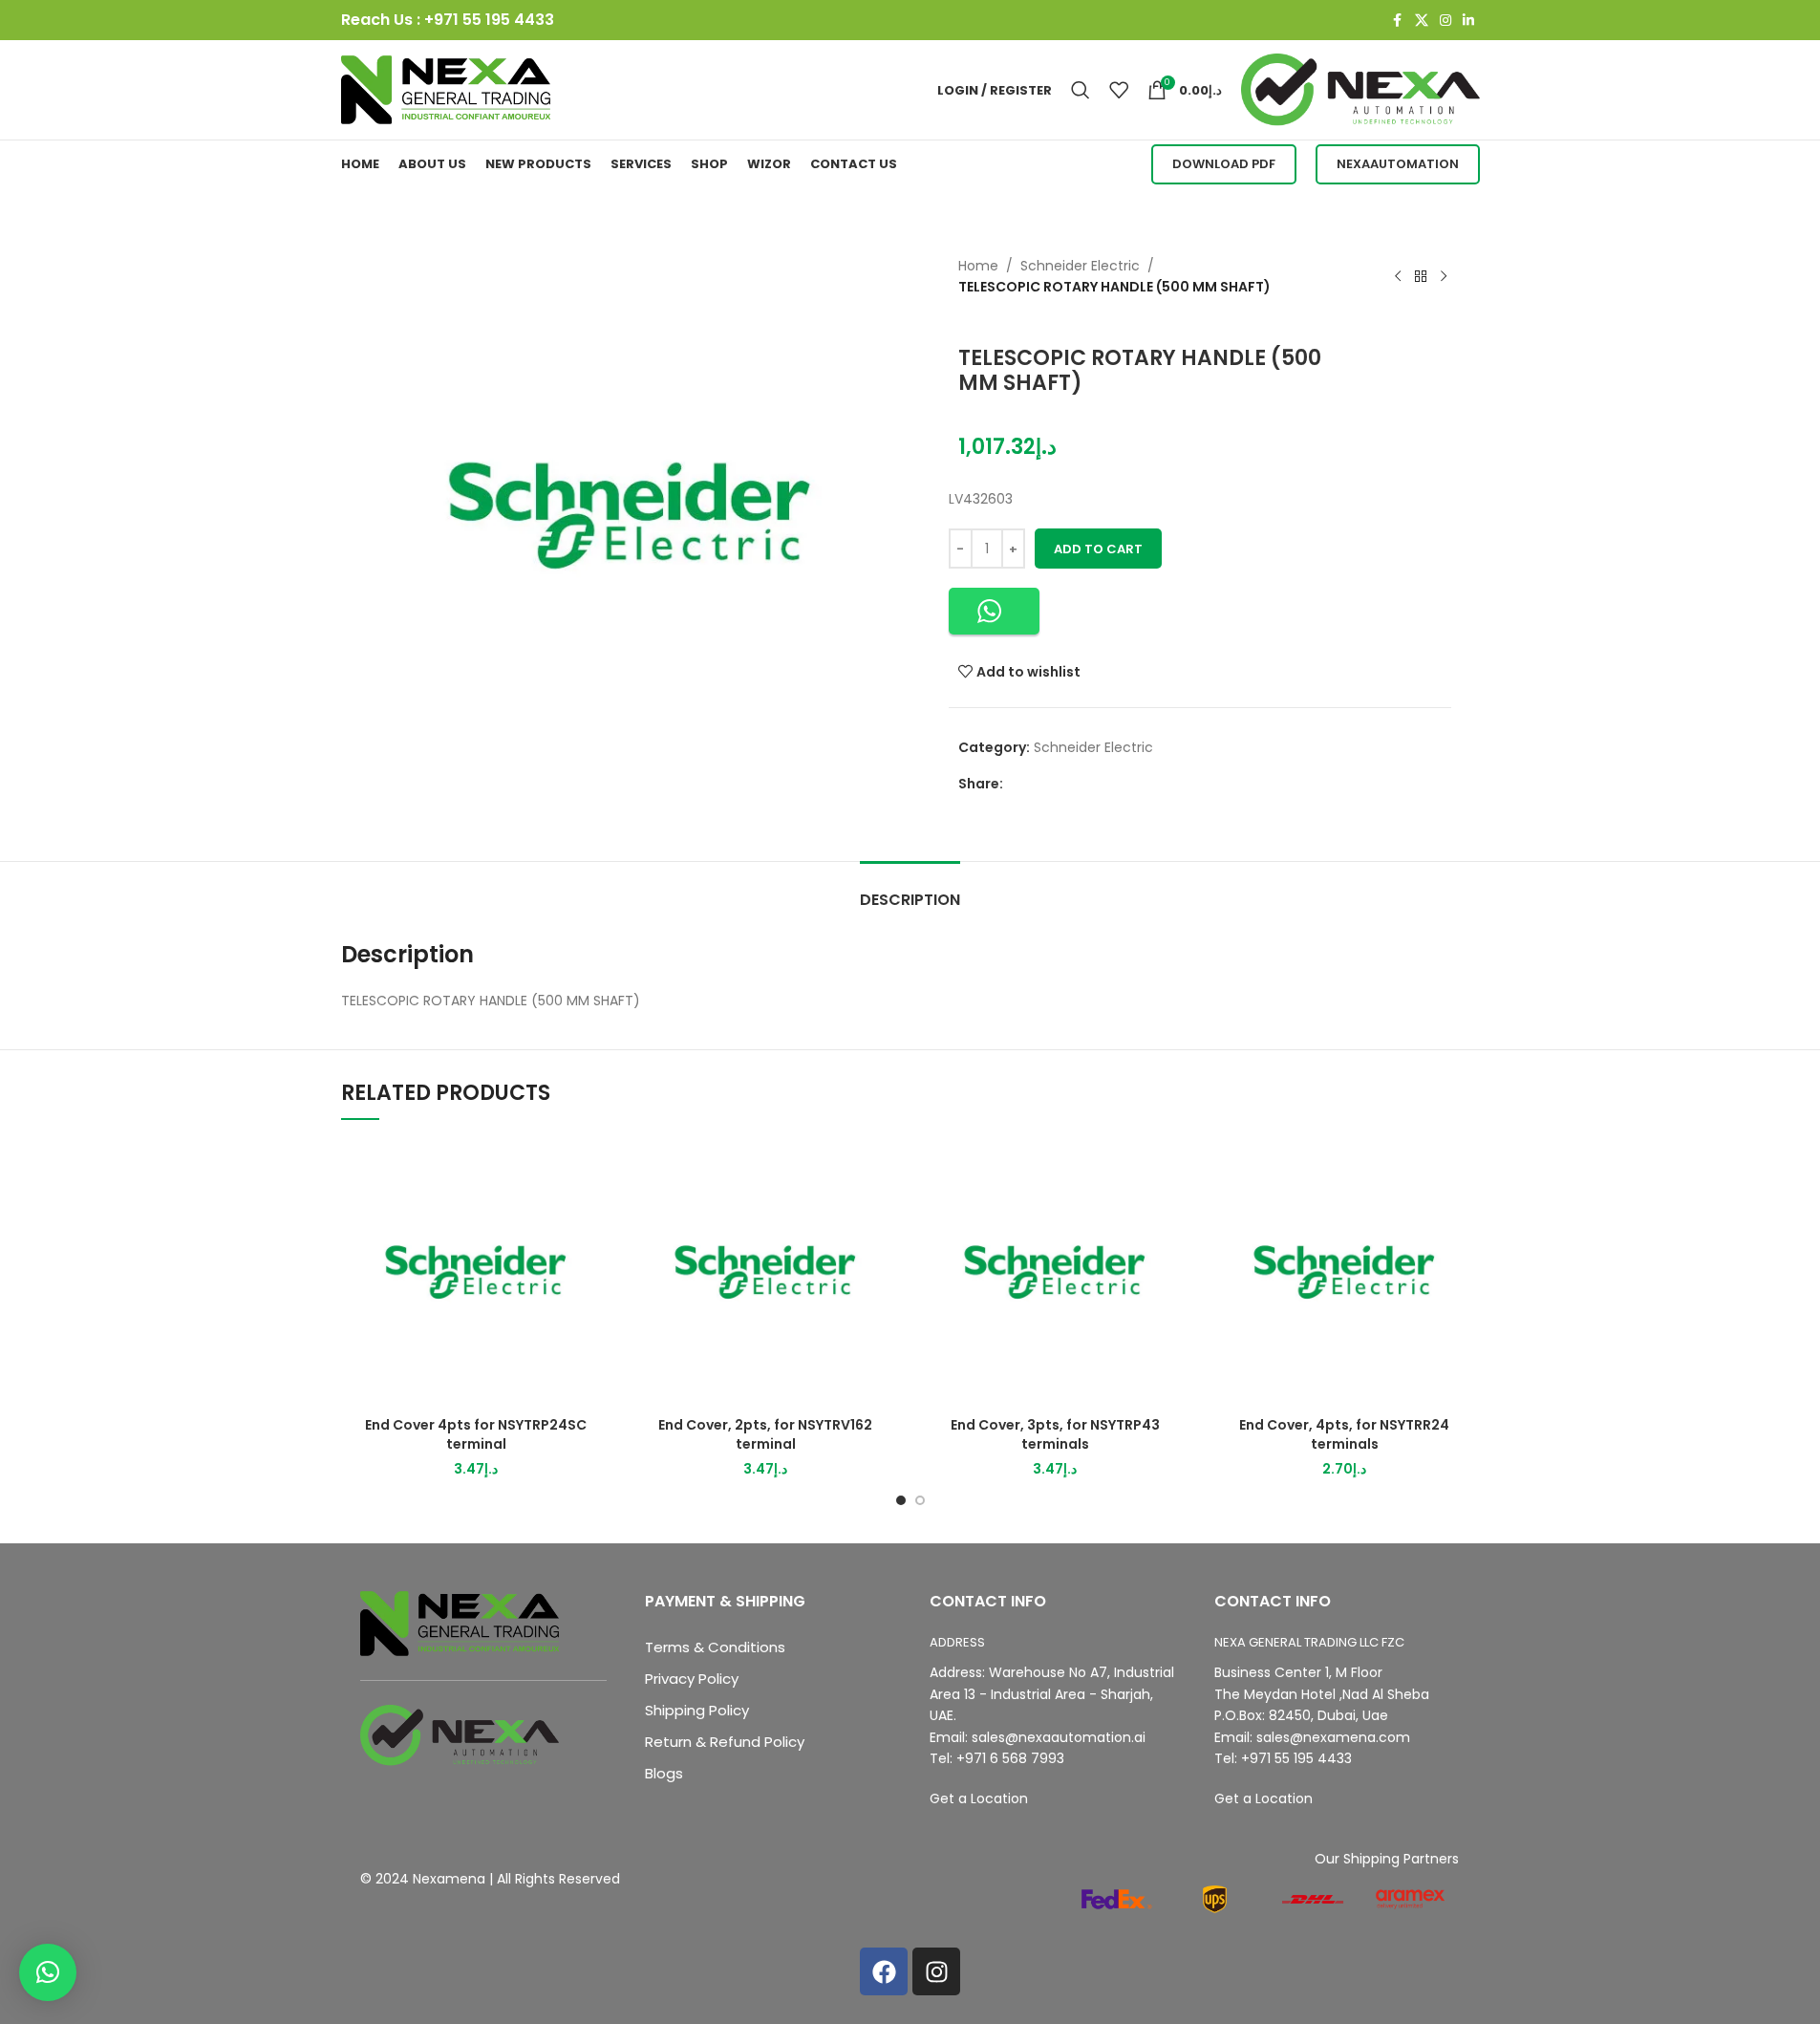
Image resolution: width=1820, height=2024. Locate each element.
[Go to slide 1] (901, 1500)
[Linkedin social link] (1468, 21)
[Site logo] (446, 89)
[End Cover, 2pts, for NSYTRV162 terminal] (766, 1272)
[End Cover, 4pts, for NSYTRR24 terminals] (1345, 1272)
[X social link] (1422, 21)
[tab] (910, 890)
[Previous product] (1398, 276)
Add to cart (1098, 549)
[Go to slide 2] (920, 1500)
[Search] (1081, 90)
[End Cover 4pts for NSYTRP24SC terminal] (476, 1272)
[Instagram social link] (1445, 21)
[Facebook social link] (1398, 21)
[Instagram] (936, 1971)
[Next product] (1444, 276)
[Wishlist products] (1119, 90)
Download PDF (1224, 164)
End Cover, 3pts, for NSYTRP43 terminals (1055, 1434)
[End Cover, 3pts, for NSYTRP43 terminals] (1055, 1272)
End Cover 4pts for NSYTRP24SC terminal (476, 1434)
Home (978, 266)
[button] (994, 611)
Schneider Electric (1080, 266)
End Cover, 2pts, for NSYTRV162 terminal (765, 1434)
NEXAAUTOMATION (1398, 164)
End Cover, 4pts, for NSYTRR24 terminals (1344, 1434)
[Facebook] (884, 1971)
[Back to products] (1421, 276)
